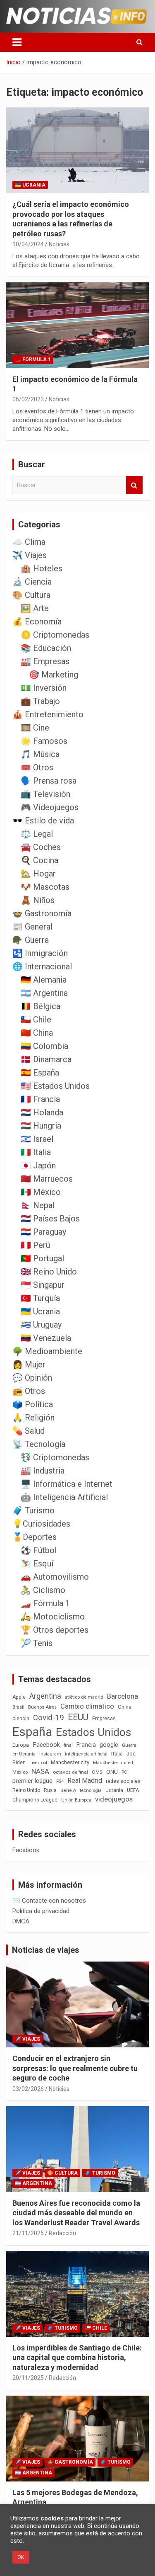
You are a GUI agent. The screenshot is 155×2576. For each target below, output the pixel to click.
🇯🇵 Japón (38, 1165)
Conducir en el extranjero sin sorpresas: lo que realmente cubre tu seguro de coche (75, 2068)
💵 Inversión (44, 688)
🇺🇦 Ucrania (30, 185)
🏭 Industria (43, 1471)
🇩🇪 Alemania (44, 980)
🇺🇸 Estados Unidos (55, 1086)
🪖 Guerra (31, 940)
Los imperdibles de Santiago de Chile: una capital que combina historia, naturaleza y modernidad (77, 2357)
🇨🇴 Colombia (44, 1046)
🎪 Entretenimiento (48, 714)
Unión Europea (76, 1800)
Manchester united (113, 1763)
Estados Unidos (93, 1732)
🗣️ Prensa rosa (49, 781)
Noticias (59, 244)
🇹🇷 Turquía (40, 1298)
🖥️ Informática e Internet (67, 1484)
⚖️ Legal (37, 834)
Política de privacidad (41, 1911)
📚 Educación (46, 648)
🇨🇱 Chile (36, 1020)
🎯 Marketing (54, 675)
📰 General (32, 927)
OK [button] (21, 2557)
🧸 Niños (38, 900)
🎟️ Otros (37, 767)
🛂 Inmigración (40, 953)
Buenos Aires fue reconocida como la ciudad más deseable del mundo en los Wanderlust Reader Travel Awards (76, 2213)
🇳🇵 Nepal (38, 1205)
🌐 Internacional (42, 966)
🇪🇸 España (40, 1073)
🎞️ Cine (35, 728)
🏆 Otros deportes (55, 1630)
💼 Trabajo (40, 701)
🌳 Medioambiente (47, 1351)
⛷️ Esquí (37, 1564)
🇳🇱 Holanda (42, 1112)
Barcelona (123, 1696)
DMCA (21, 1921)
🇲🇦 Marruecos (47, 1179)
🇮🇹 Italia (36, 1152)
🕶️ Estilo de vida (43, 821)
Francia (86, 1745)
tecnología (91, 1790)
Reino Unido (26, 1790)
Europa (21, 1745)
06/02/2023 (28, 399)
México (20, 1772)
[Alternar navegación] (17, 42)
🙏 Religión (33, 1418)
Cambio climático (87, 1706)
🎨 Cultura (31, 595)
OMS (97, 1772)
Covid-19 (49, 1718)
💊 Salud (29, 1431)
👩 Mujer (29, 1364)
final (68, 1745)
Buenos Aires (42, 1707)
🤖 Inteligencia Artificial (64, 1497)
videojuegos (114, 1799)
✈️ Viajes (30, 555)
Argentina (45, 1696)
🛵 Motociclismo (53, 1617)
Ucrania (114, 1790)
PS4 (60, 1781)
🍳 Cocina (39, 860)
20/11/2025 (28, 2378)
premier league (32, 1781)
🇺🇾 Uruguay (41, 1325)
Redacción (62, 2233)
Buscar (134, 485)
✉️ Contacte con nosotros (49, 1901)
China (125, 1707)
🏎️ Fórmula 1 (33, 359)
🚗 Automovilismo (55, 1577)
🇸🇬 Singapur (43, 1285)
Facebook (46, 1745)
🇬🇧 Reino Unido (49, 1272)
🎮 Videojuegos (50, 807)
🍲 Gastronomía (42, 913)
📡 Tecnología (39, 1444)
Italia (117, 1754)
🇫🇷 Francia (40, 1099)
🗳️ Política (33, 1404)
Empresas (104, 1718)
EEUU (78, 1717)
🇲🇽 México (41, 1192)
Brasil (18, 1707)
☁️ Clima (29, 542)
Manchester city (70, 1762)
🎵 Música (40, 754)
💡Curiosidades (41, 1524)
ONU (112, 1772)
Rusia (50, 1790)
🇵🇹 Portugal (42, 1258)
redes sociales (123, 1781)
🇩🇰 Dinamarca (46, 1059)
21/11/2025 (28, 2233)
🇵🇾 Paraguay (43, 1232)
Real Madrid (85, 1781)
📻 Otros (29, 1391)
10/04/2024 (28, 244)
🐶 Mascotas (45, 887)
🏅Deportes (35, 1537)
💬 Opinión (32, 1378)
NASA (40, 1771)
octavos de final (70, 1772)
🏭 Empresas (45, 661)
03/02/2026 (28, 2089)
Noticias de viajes (46, 1950)
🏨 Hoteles (42, 568)
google (109, 1745)
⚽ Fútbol (39, 1550)
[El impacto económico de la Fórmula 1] (77, 325)
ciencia (21, 1718)
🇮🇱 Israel (37, 1139)
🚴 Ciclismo (43, 1590)
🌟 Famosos (44, 741)
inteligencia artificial (86, 1754)
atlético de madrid (84, 1697)
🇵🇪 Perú (35, 1245)
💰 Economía (37, 622)
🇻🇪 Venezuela (46, 1338)
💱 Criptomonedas (55, 1457)
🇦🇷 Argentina (44, 993)
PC (124, 1772)
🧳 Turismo (33, 1510)
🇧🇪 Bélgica (41, 1006)
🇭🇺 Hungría (41, 1126)
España (32, 1732)
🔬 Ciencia (32, 582)
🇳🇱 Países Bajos (50, 1219)
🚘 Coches (41, 847)
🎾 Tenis (37, 1643)
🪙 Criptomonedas (55, 635)
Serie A (68, 1791)
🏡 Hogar (38, 874)
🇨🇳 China (37, 1033)
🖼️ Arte (35, 608)
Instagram (50, 1754)
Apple (19, 1697)
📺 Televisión (45, 794)
